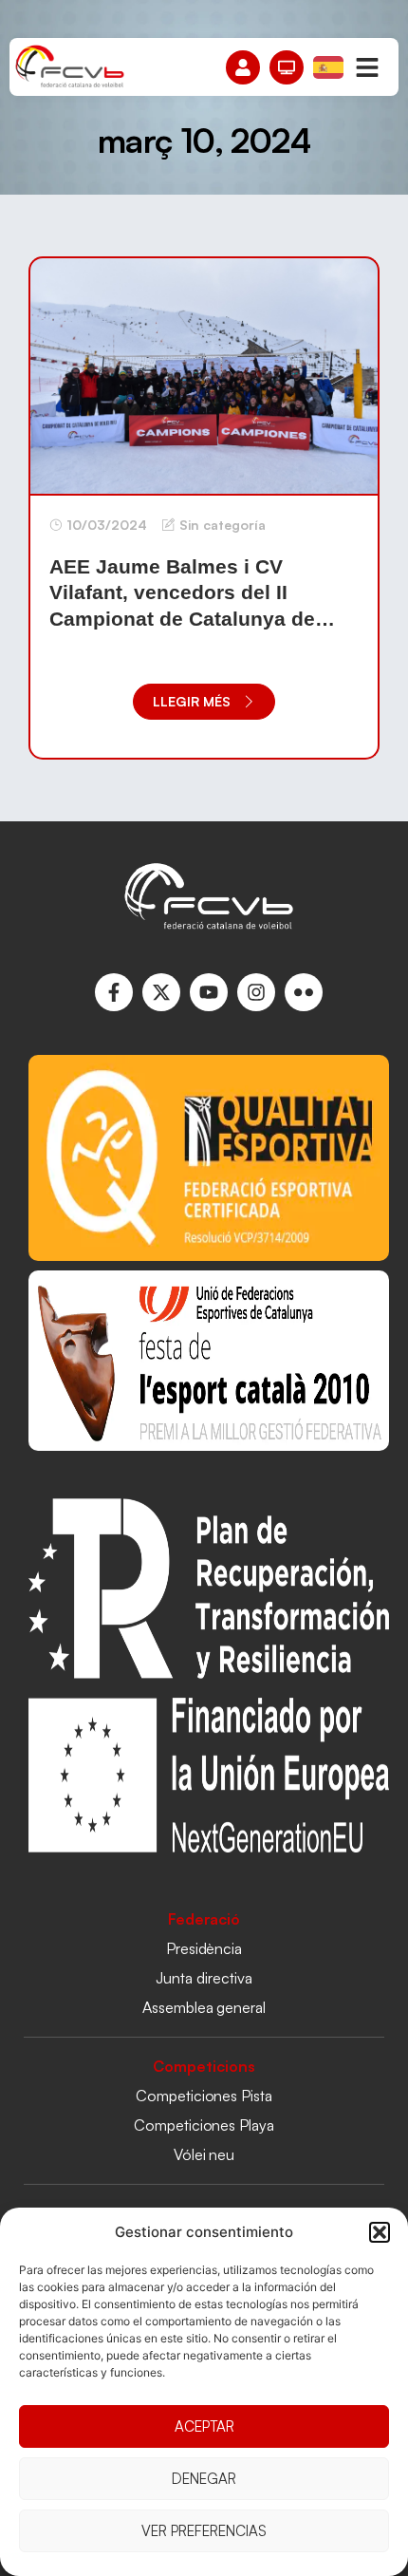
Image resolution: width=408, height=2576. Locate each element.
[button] (380, 2232)
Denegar (204, 2479)
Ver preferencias (204, 2531)
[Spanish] (329, 66)
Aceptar (204, 2426)
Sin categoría (223, 525)
